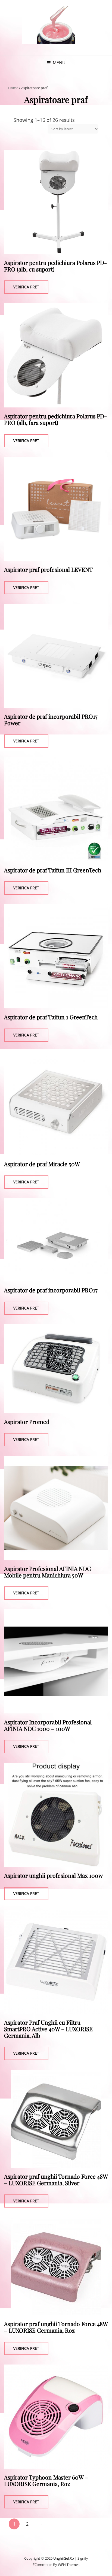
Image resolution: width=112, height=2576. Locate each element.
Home (13, 88)
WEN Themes (69, 2565)
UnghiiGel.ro (64, 2558)
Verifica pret (26, 287)
